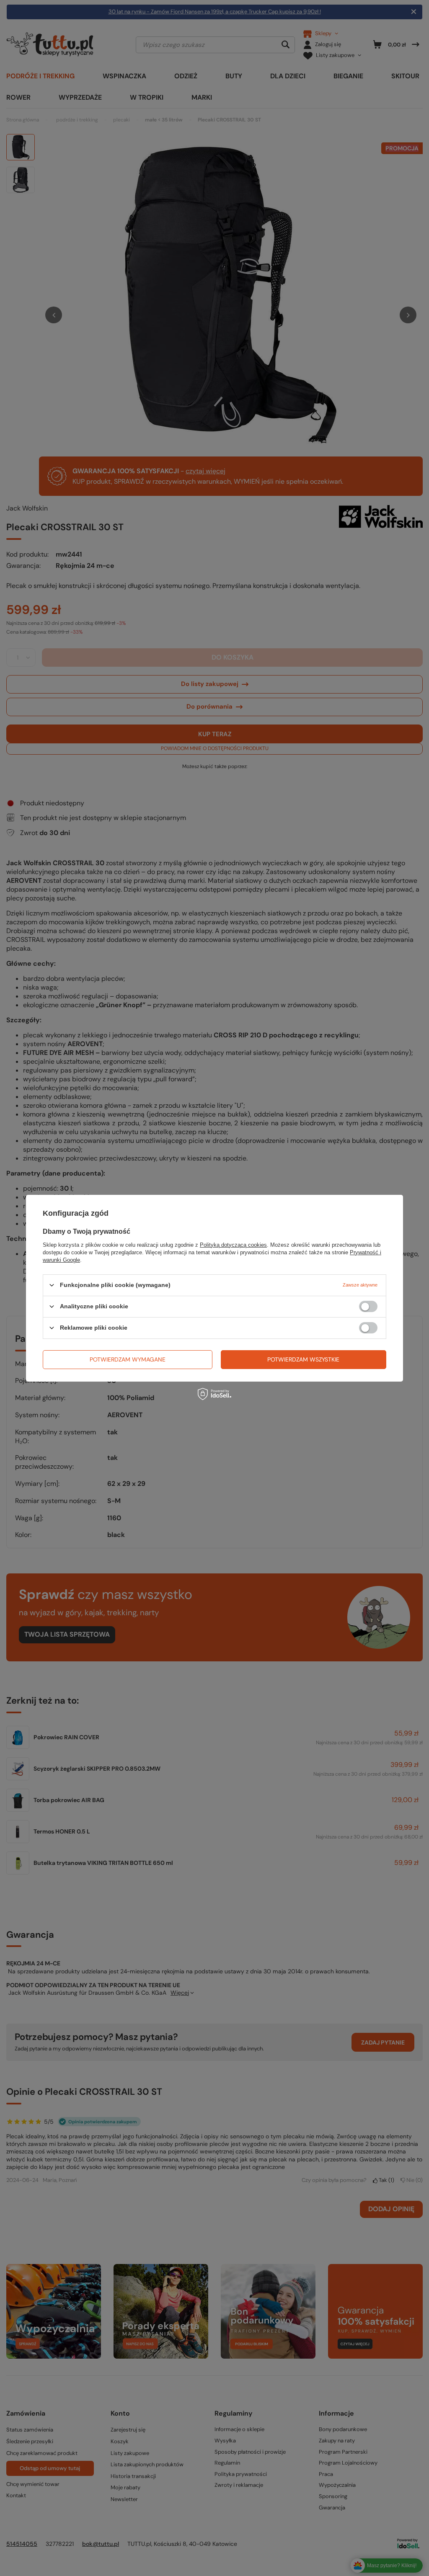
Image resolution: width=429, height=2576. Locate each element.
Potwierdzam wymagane (128, 1359)
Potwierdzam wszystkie (303, 1359)
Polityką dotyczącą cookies (233, 1244)
